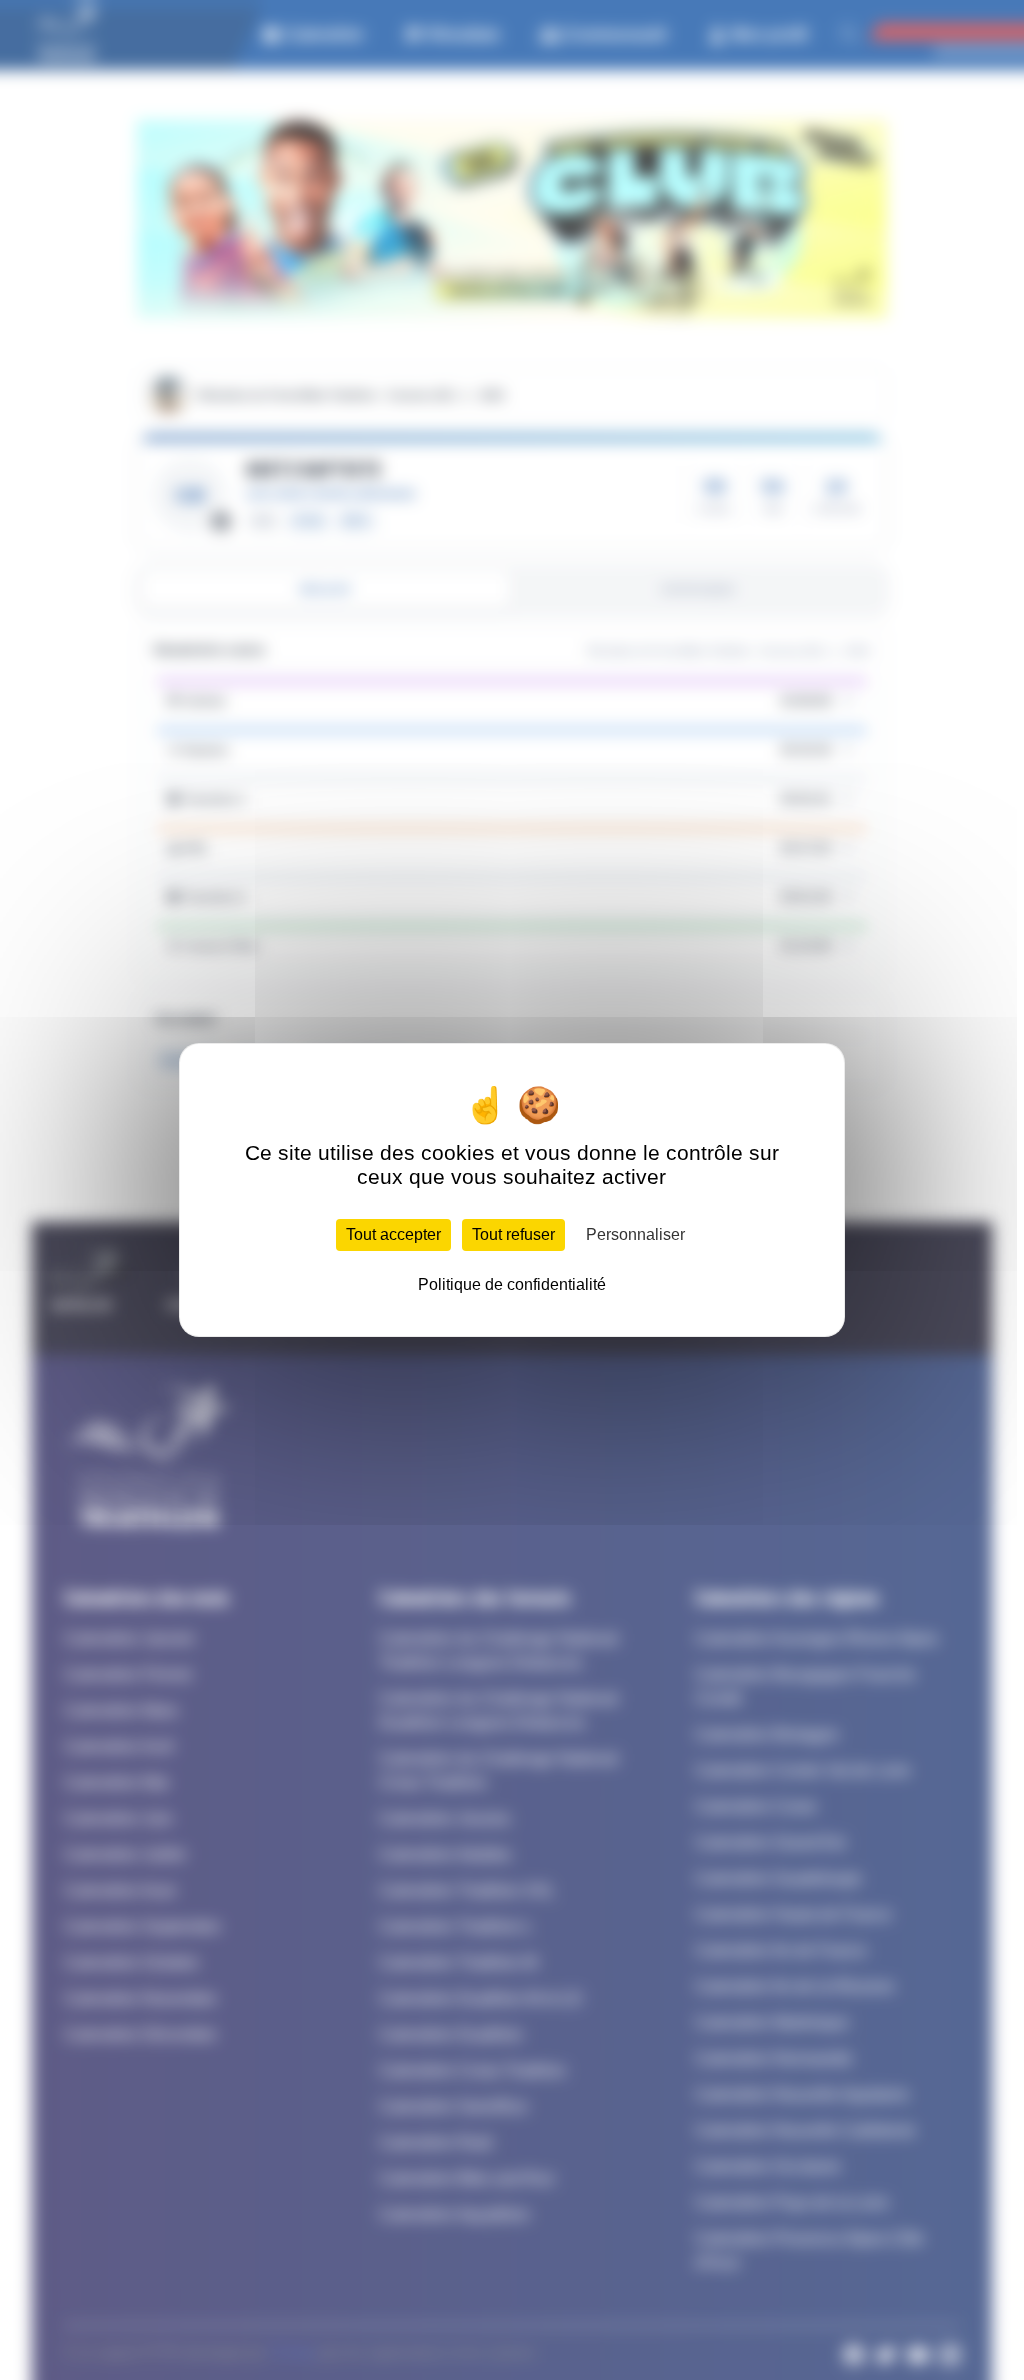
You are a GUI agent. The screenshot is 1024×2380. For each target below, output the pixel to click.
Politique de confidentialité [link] (512, 1284)
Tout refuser (513, 1234)
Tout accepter (393, 1234)
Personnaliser (635, 1234)
